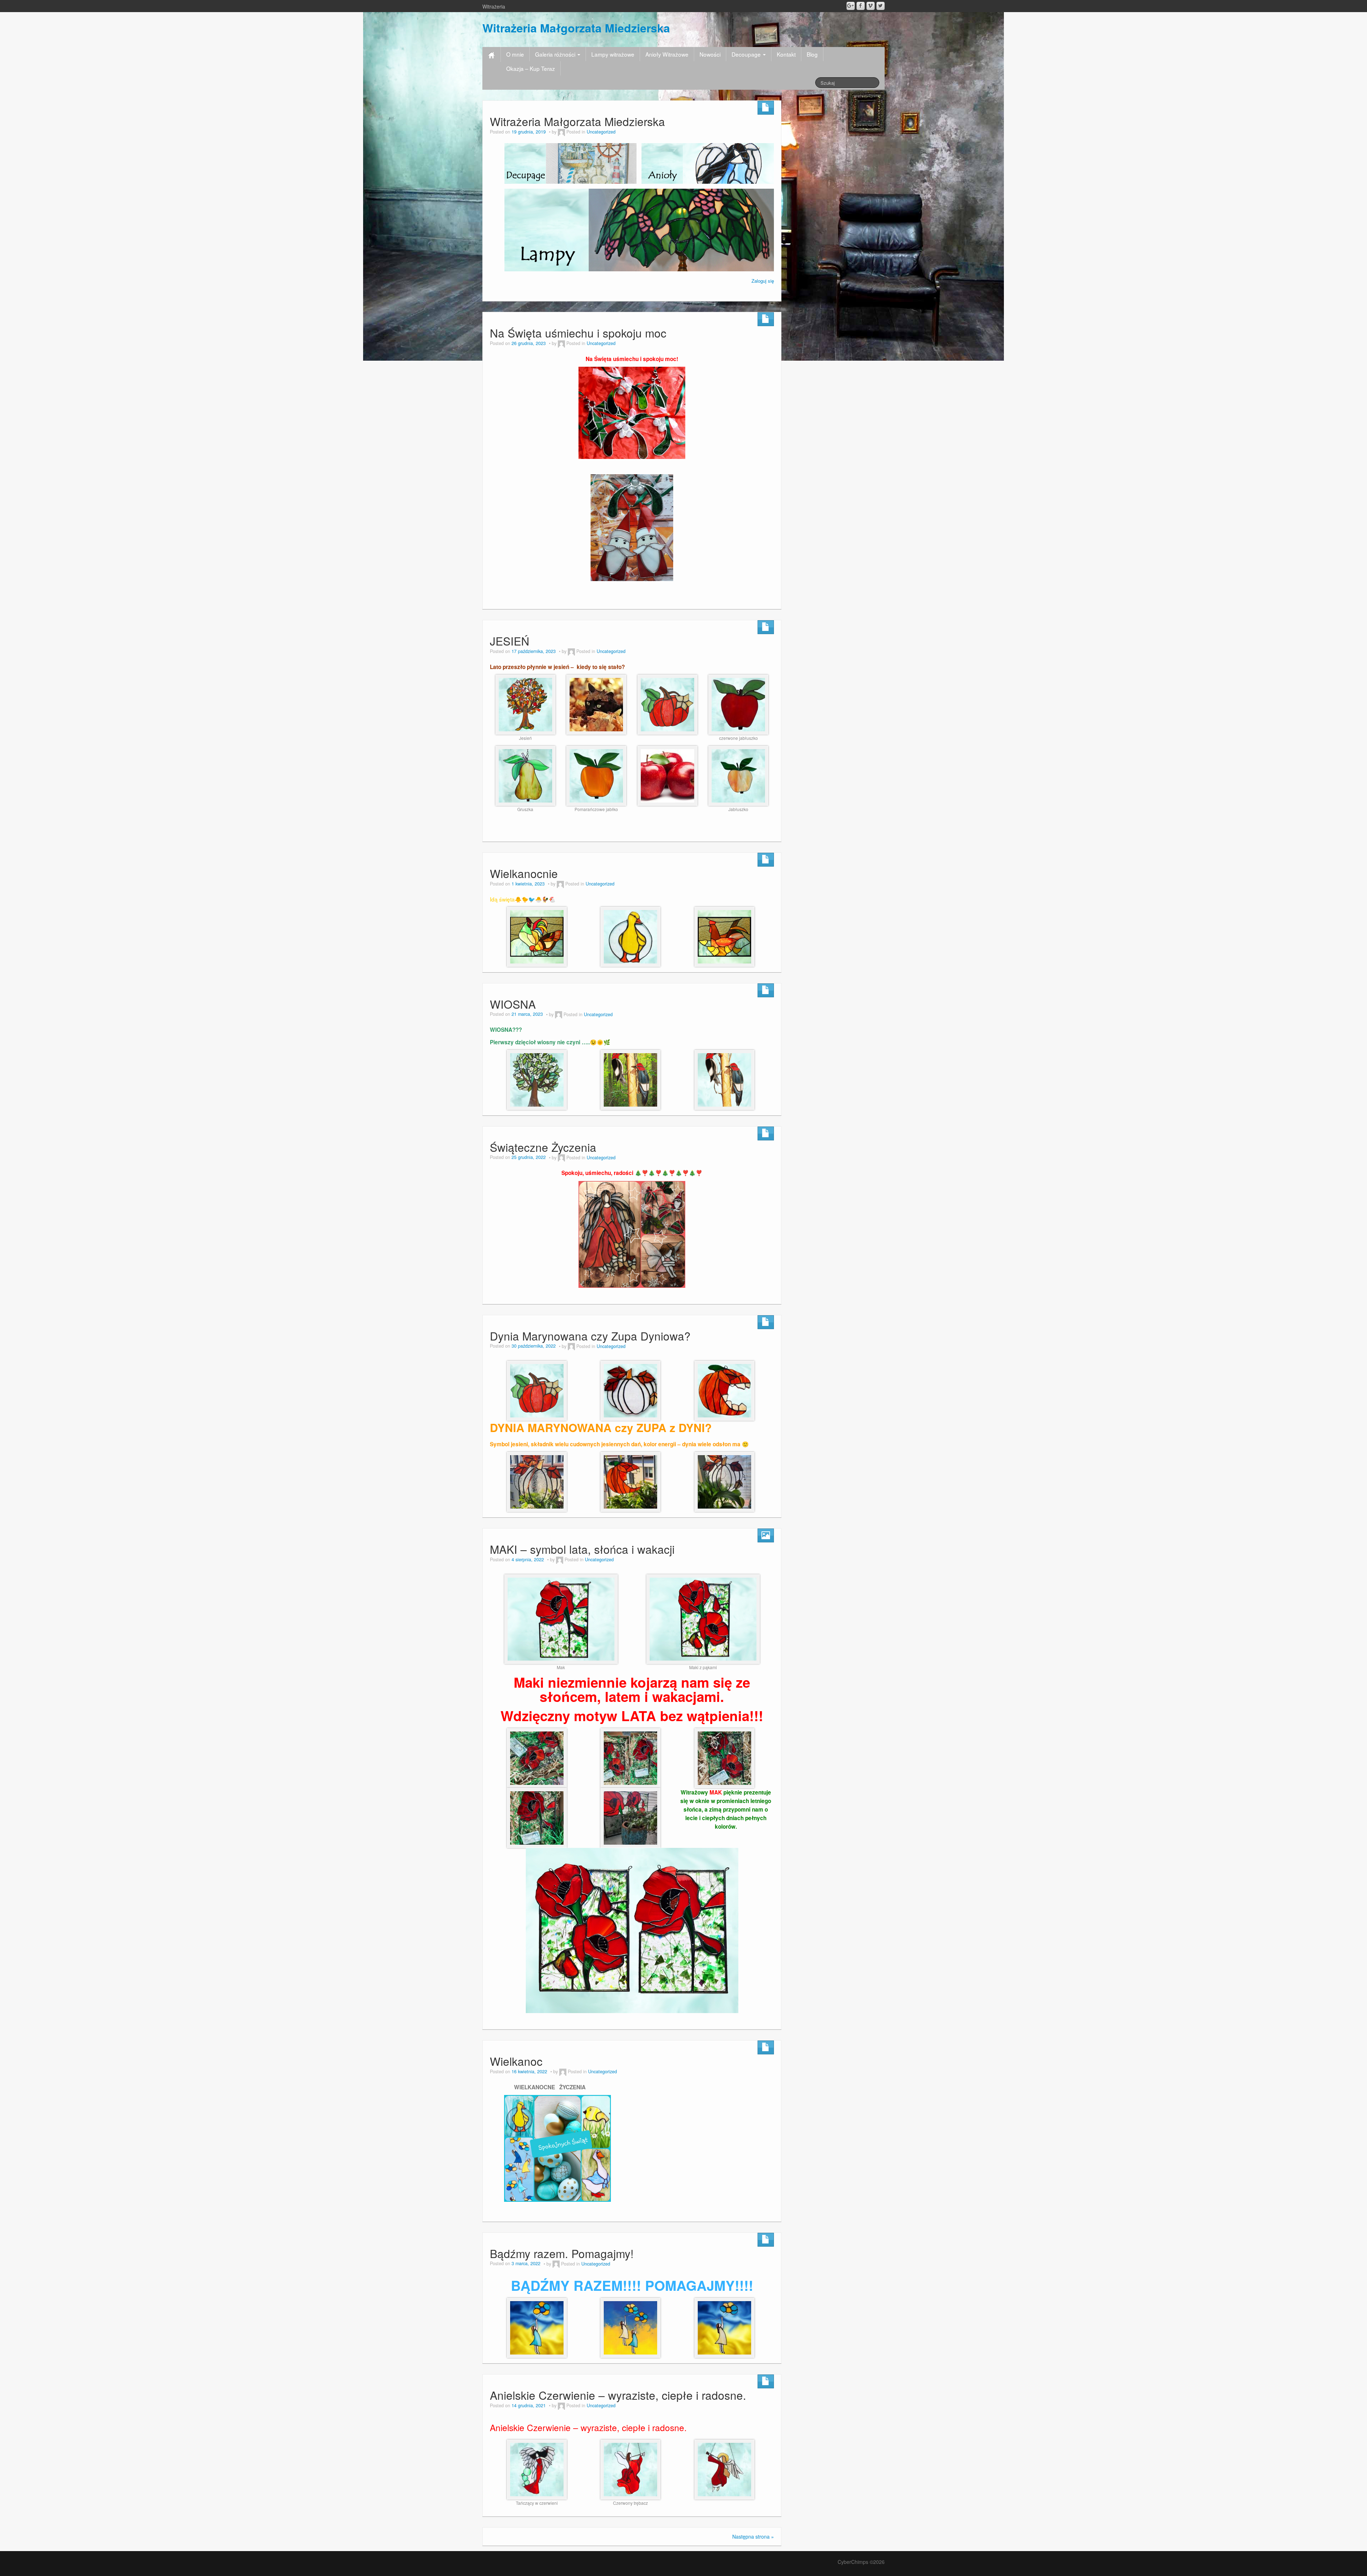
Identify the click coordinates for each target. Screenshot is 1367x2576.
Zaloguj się (763, 281)
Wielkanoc (516, 2061)
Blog (812, 54)
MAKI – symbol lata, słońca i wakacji (582, 1549)
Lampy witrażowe (613, 54)
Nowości (710, 54)
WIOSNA (513, 1004)
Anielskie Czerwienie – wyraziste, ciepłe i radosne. (618, 2395)
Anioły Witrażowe (667, 54)
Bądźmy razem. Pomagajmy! (562, 2253)
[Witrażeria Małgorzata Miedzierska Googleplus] (851, 6)
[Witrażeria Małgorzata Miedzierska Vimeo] (871, 6)
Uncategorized (601, 132)
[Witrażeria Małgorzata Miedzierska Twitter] (881, 6)
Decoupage (747, 54)
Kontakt (786, 54)
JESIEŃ (510, 641)
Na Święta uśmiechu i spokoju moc (578, 333)
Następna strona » (753, 2536)
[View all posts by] (561, 132)
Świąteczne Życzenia (543, 1147)
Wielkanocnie (524, 873)
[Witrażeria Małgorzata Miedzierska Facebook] (861, 6)
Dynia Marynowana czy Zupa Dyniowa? (590, 1336)
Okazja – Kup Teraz (531, 68)
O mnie (515, 54)
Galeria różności (556, 54)
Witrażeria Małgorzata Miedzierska (576, 28)
